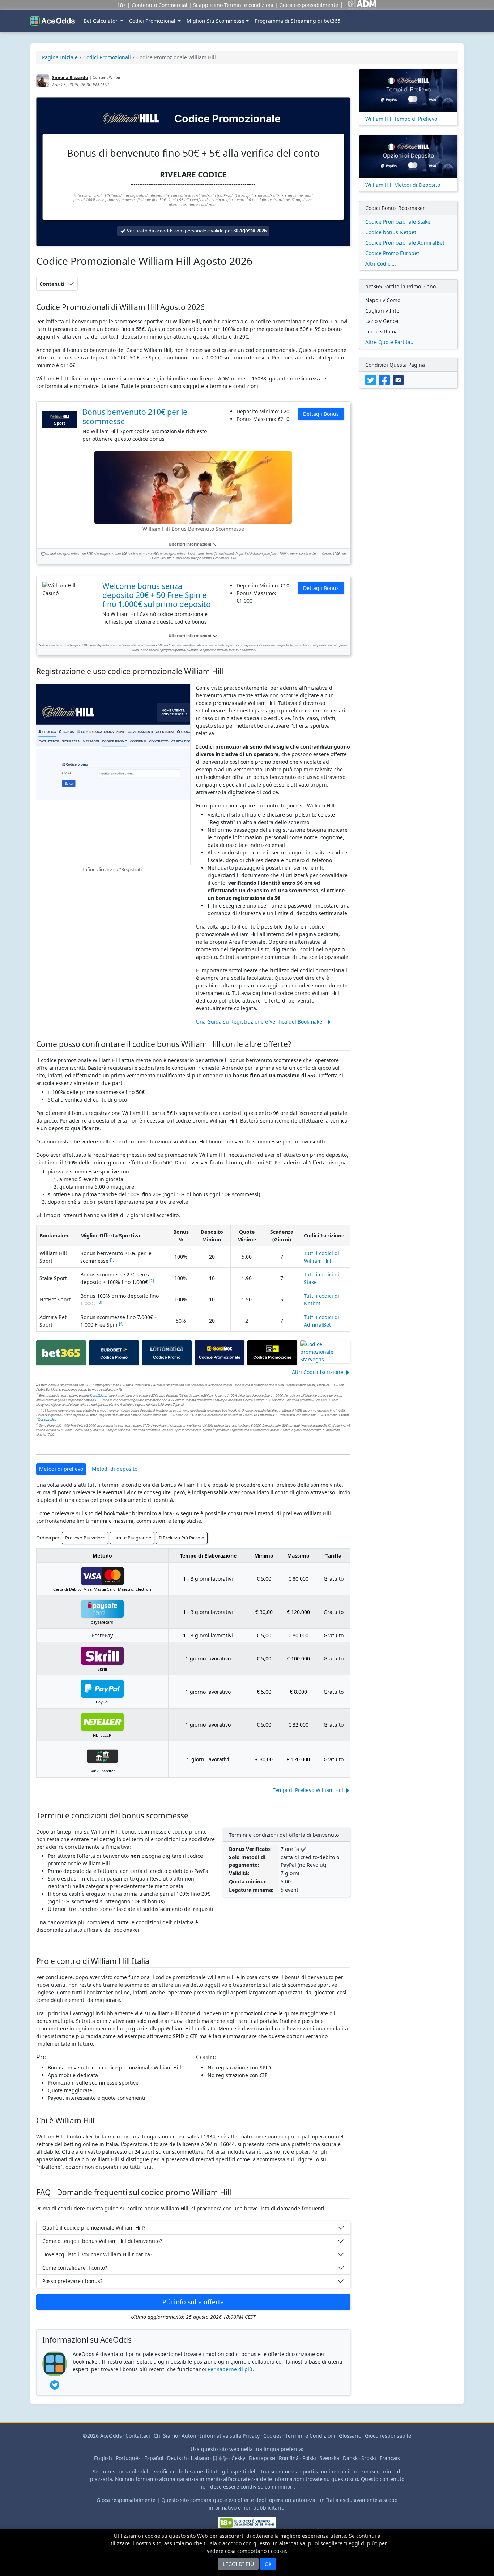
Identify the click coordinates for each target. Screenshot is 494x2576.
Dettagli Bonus (321, 414)
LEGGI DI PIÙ (238, 2564)
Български (262, 2458)
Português (128, 2458)
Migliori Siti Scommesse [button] (216, 21)
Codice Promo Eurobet (392, 253)
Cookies (272, 2436)
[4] (121, 1323)
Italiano (200, 2458)
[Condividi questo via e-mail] (399, 379)
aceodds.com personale (181, 231)
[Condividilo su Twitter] (372, 379)
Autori (189, 2436)
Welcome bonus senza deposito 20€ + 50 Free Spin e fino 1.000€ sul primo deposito (157, 595)
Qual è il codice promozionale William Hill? (94, 2228)
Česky (238, 2458)
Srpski (369, 2458)
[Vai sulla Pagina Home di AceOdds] (52, 21)
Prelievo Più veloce (85, 1538)
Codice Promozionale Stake (398, 222)
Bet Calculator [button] (101, 21)
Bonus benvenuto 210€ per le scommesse (135, 417)
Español (154, 2458)
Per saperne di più (230, 2369)
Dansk (350, 2458)
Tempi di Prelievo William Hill (308, 1790)
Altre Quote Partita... (390, 342)
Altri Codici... (381, 264)
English (103, 2458)
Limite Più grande (132, 1538)
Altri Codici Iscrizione (318, 1372)
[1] (112, 1259)
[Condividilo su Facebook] (386, 379)
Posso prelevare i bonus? (72, 2281)
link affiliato (98, 1395)
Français (390, 2458)
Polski (309, 2458)
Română (289, 2458)
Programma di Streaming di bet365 (297, 21)
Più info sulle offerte (193, 2302)
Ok (268, 2564)
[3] (100, 1302)
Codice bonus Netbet (391, 232)
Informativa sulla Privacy (230, 2436)
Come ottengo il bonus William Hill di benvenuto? (102, 2241)
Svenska (329, 2458)
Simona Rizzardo (70, 77)
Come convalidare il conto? (75, 2268)
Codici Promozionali (153, 21)
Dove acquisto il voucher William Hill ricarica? (97, 2254)
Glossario (350, 2436)
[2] (152, 1281)
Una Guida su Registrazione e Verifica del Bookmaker (260, 1022)
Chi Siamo (166, 2436)
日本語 (220, 2458)
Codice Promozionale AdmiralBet (405, 243)
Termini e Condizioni (310, 2436)
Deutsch (177, 2458)
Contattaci (138, 2436)
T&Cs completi (46, 1419)
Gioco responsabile (388, 2436)
